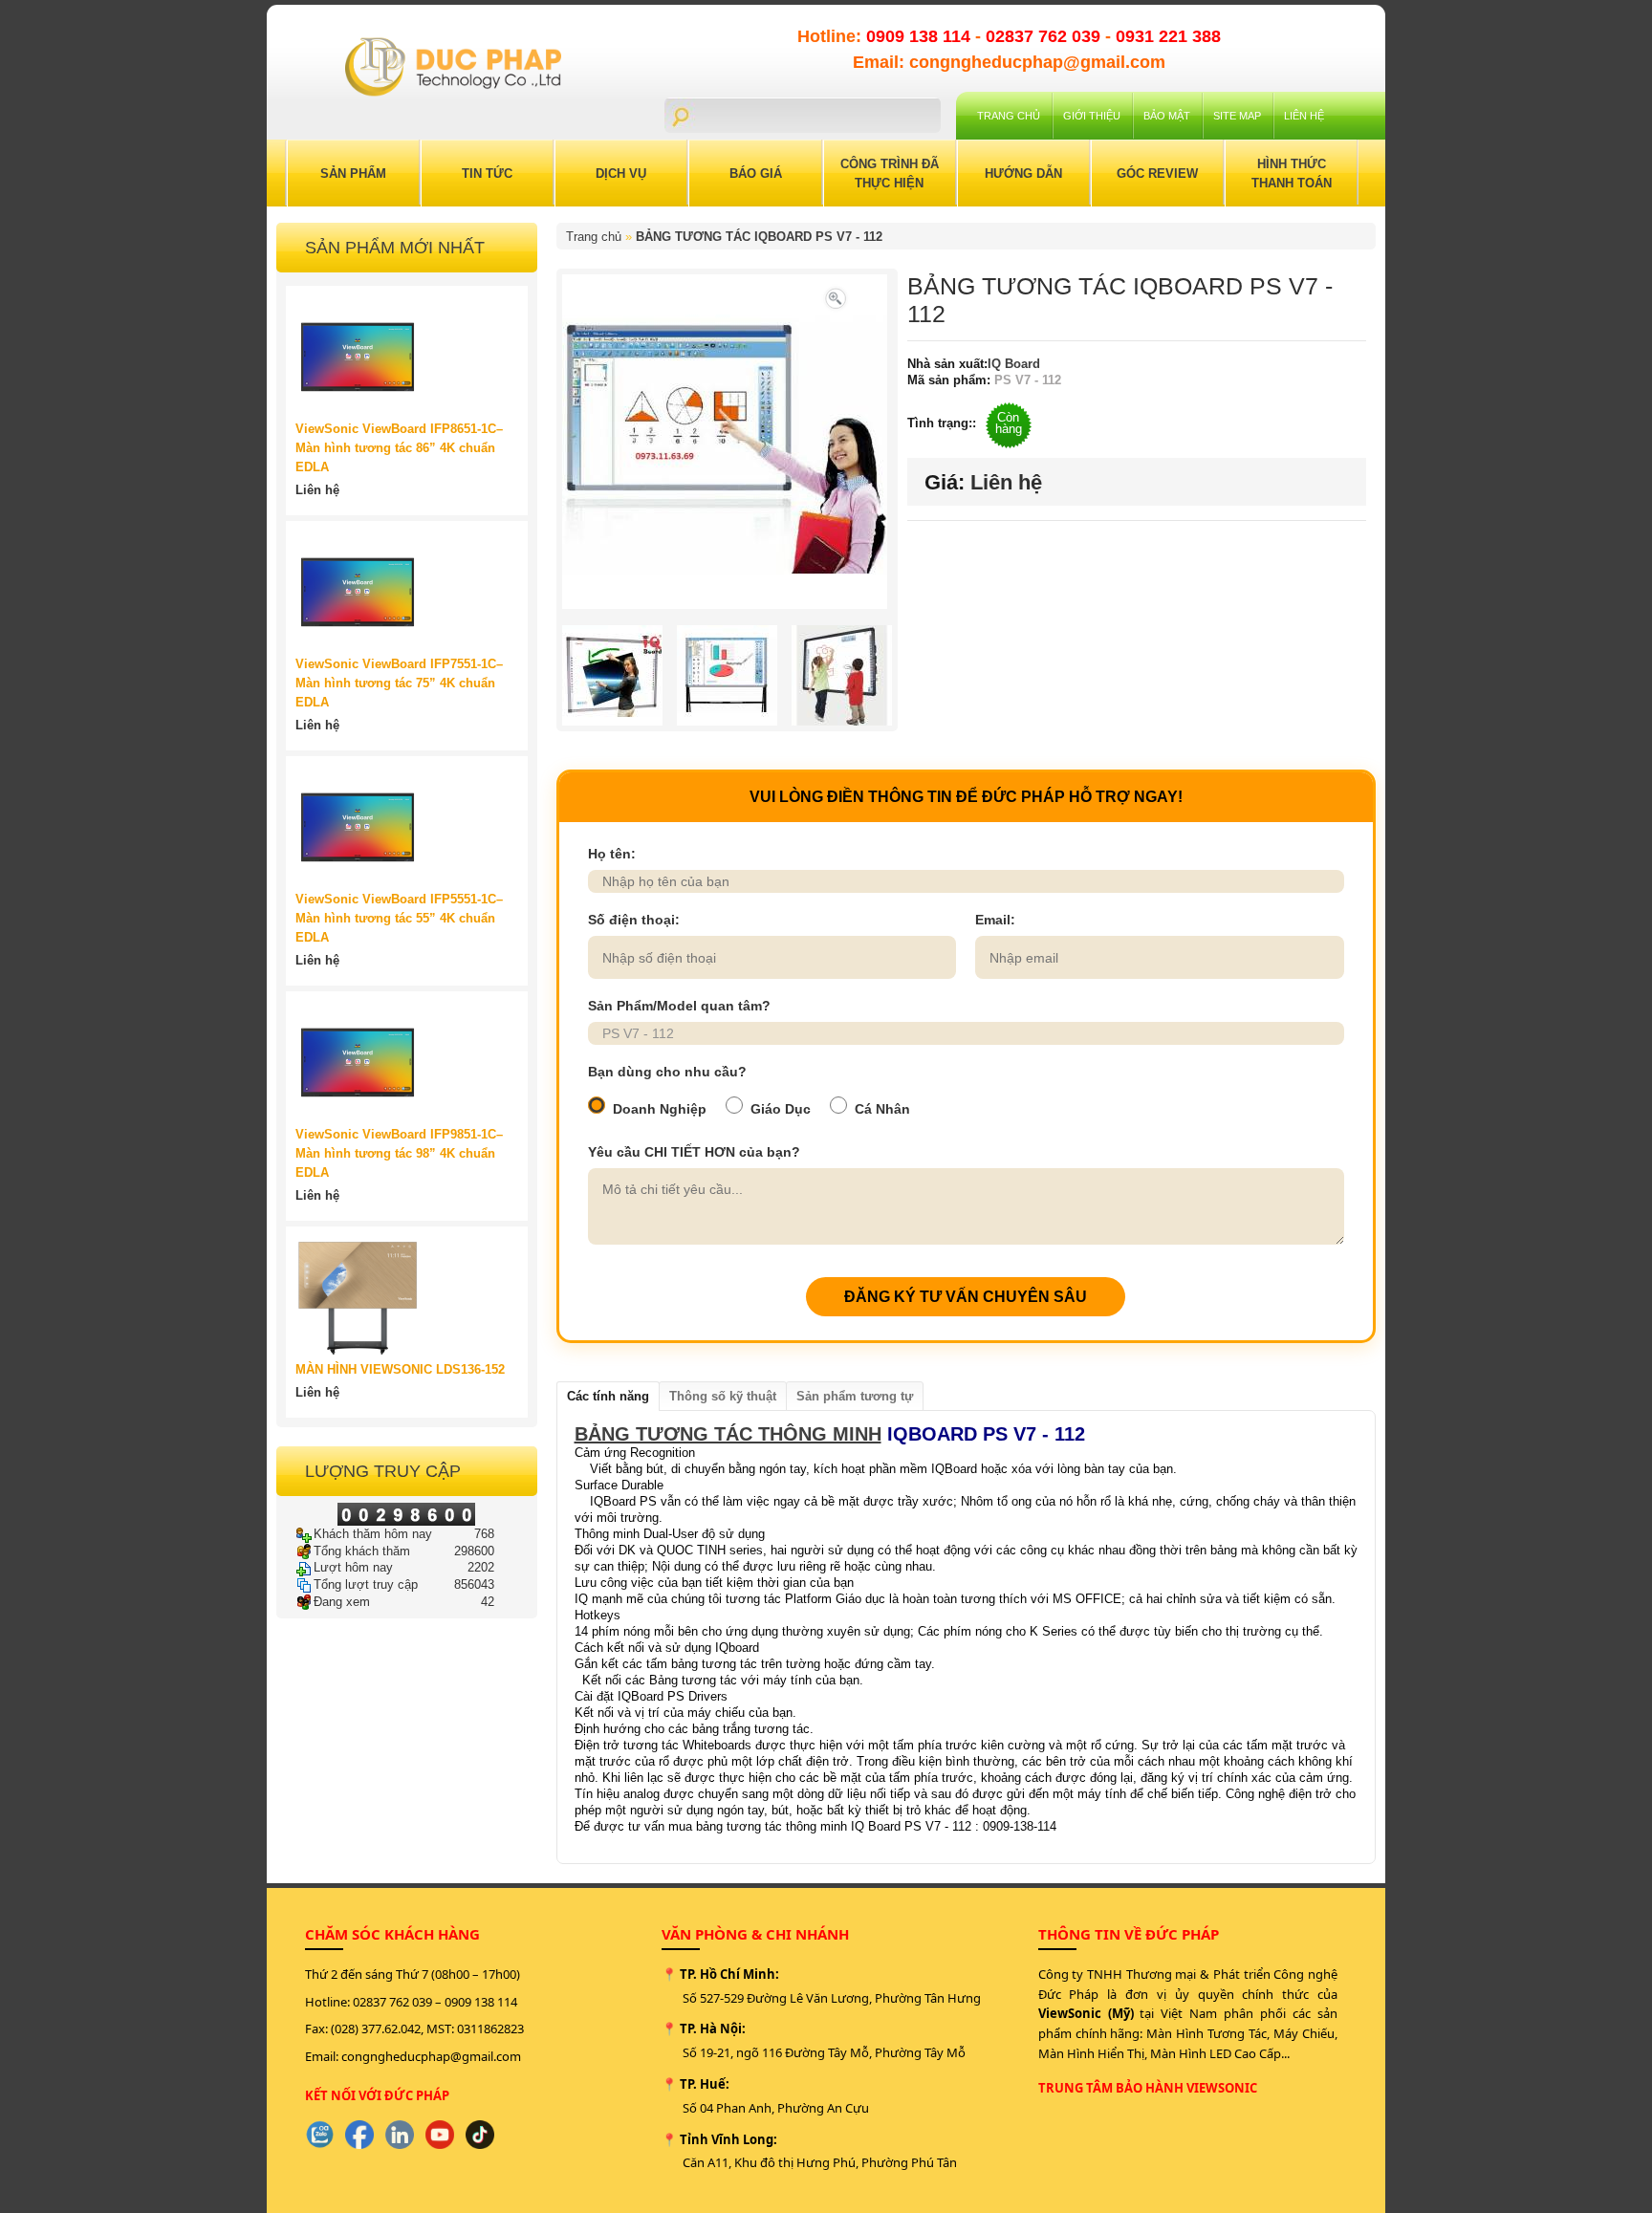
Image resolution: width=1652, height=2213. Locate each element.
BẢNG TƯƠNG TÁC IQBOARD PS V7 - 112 (759, 237)
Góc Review (1157, 174)
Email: (995, 920)
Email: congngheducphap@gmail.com (1009, 62)
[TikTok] (480, 2135)
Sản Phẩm (353, 174)
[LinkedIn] (400, 2135)
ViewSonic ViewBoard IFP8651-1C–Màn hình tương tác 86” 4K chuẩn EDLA (399, 448)
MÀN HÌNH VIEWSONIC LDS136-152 (400, 1369)
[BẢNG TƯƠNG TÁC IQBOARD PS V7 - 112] (836, 297)
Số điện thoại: (634, 920)
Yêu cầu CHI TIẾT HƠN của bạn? (694, 1152)
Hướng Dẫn (1023, 174)
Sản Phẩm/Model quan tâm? (679, 1006)
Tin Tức (487, 174)
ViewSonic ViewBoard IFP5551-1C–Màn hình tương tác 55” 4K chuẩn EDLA (399, 918)
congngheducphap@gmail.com (431, 2056)
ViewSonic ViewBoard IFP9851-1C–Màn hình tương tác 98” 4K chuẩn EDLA (399, 1153)
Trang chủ (1009, 116)
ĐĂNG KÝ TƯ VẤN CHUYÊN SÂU (966, 1297)
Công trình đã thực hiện (890, 174)
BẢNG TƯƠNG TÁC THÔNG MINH (728, 1434)
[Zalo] (319, 2135)
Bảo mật (1167, 116)
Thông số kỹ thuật (723, 1396)
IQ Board (1014, 364)
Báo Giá (756, 174)
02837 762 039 (1045, 36)
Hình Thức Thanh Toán (1292, 174)
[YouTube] (440, 2135)
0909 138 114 (921, 36)
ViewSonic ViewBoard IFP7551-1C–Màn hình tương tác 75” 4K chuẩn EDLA (399, 683)
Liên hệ (1304, 116)
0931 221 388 (1168, 36)
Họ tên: (612, 854)
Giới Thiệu (1092, 116)
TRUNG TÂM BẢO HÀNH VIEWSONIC (1148, 2088)
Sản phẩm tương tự (855, 1396)
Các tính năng (608, 1396)
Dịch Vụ (621, 174)
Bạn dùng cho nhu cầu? (667, 1072)
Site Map (1237, 116)
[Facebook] (359, 2135)
